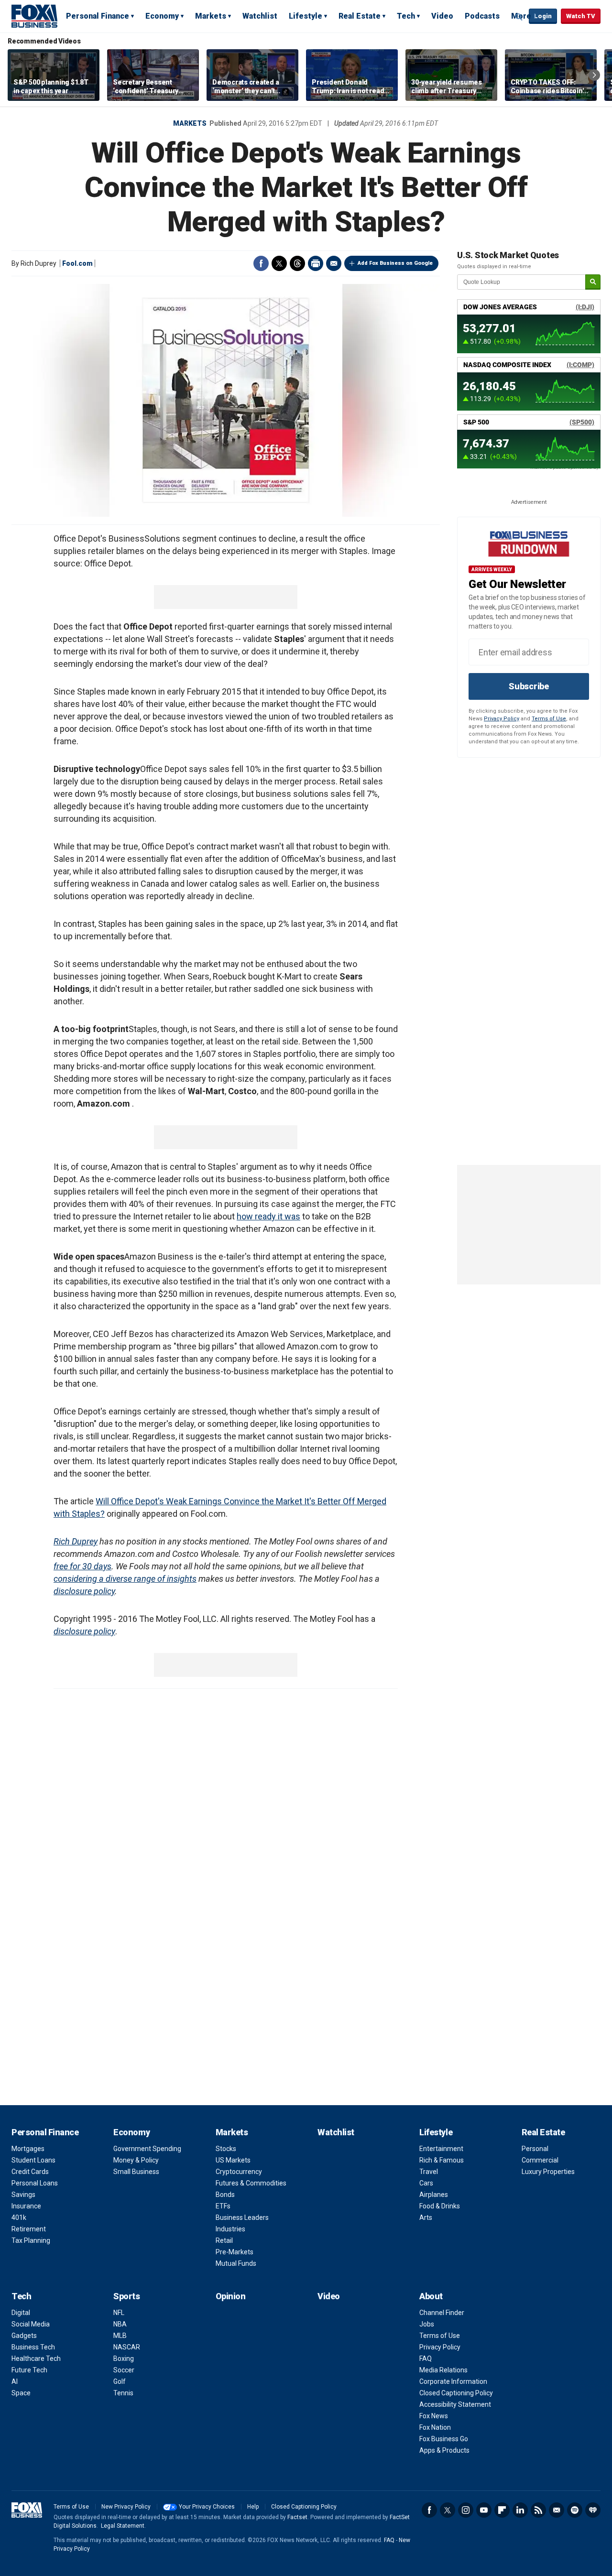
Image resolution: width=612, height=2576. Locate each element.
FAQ (426, 2359)
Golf (120, 2381)
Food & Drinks (440, 2206)
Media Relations (443, 2370)
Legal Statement (123, 2526)
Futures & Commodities (251, 2183)
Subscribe (529, 686)
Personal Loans (35, 2183)
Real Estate (360, 16)
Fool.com (77, 263)
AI (15, 2381)
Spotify (575, 2510)
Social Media (31, 2324)
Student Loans (33, 2160)
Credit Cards (30, 2172)
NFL (119, 2313)
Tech (406, 16)
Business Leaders (242, 2217)
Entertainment (441, 2149)
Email (334, 263)
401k (19, 2217)
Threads (297, 263)
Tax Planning (31, 2240)
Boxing (124, 2359)
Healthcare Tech (36, 2359)
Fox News (434, 2416)
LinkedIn (520, 2510)
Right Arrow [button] (594, 75)
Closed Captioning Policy (456, 2393)
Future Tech (29, 2370)
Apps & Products (444, 2450)
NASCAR (127, 2347)
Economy (162, 16)
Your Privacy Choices (207, 2507)
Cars (426, 2183)
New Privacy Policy (126, 2507)
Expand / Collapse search (519, 17)
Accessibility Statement (455, 2404)
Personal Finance (98, 16)
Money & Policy (136, 2160)
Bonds (225, 2195)
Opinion (231, 2296)
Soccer (124, 2370)
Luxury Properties (548, 2172)
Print (316, 263)
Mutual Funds (236, 2263)
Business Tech (33, 2347)
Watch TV (581, 16)
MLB (120, 2336)
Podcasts (482, 16)
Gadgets (24, 2336)
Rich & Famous (442, 2160)
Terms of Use (549, 719)
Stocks (226, 2149)
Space (21, 2393)
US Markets (233, 2160)
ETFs (223, 2206)
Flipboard (502, 2510)
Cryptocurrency (239, 2172)
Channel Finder (442, 2313)
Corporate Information (453, 2381)
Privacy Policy (502, 719)
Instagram (466, 2510)
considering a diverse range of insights (125, 1579)
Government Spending (147, 2149)
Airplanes (434, 2195)
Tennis (123, 2393)
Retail (224, 2240)
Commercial (540, 2160)
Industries (230, 2229)
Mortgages (28, 2149)
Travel (429, 2172)
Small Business (136, 2172)
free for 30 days (82, 1566)
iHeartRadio (593, 2510)
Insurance (26, 2206)
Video (442, 16)
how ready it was (268, 1216)
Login (543, 16)
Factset (297, 2517)
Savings (23, 2195)
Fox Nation (435, 2427)
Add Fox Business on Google (395, 263)
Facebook (261, 263)
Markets (211, 16)
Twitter (279, 263)
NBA (120, 2324)
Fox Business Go (444, 2439)
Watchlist (260, 16)
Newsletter (557, 2510)
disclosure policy (84, 1591)
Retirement (29, 2229)
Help (253, 2507)
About (431, 2296)
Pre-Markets (235, 2252)
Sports (126, 2296)
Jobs (427, 2324)
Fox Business (34, 16)
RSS (538, 2510)
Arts (426, 2217)
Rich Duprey (76, 1541)
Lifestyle (306, 16)
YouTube (484, 2510)
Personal (535, 2149)
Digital (21, 2313)
